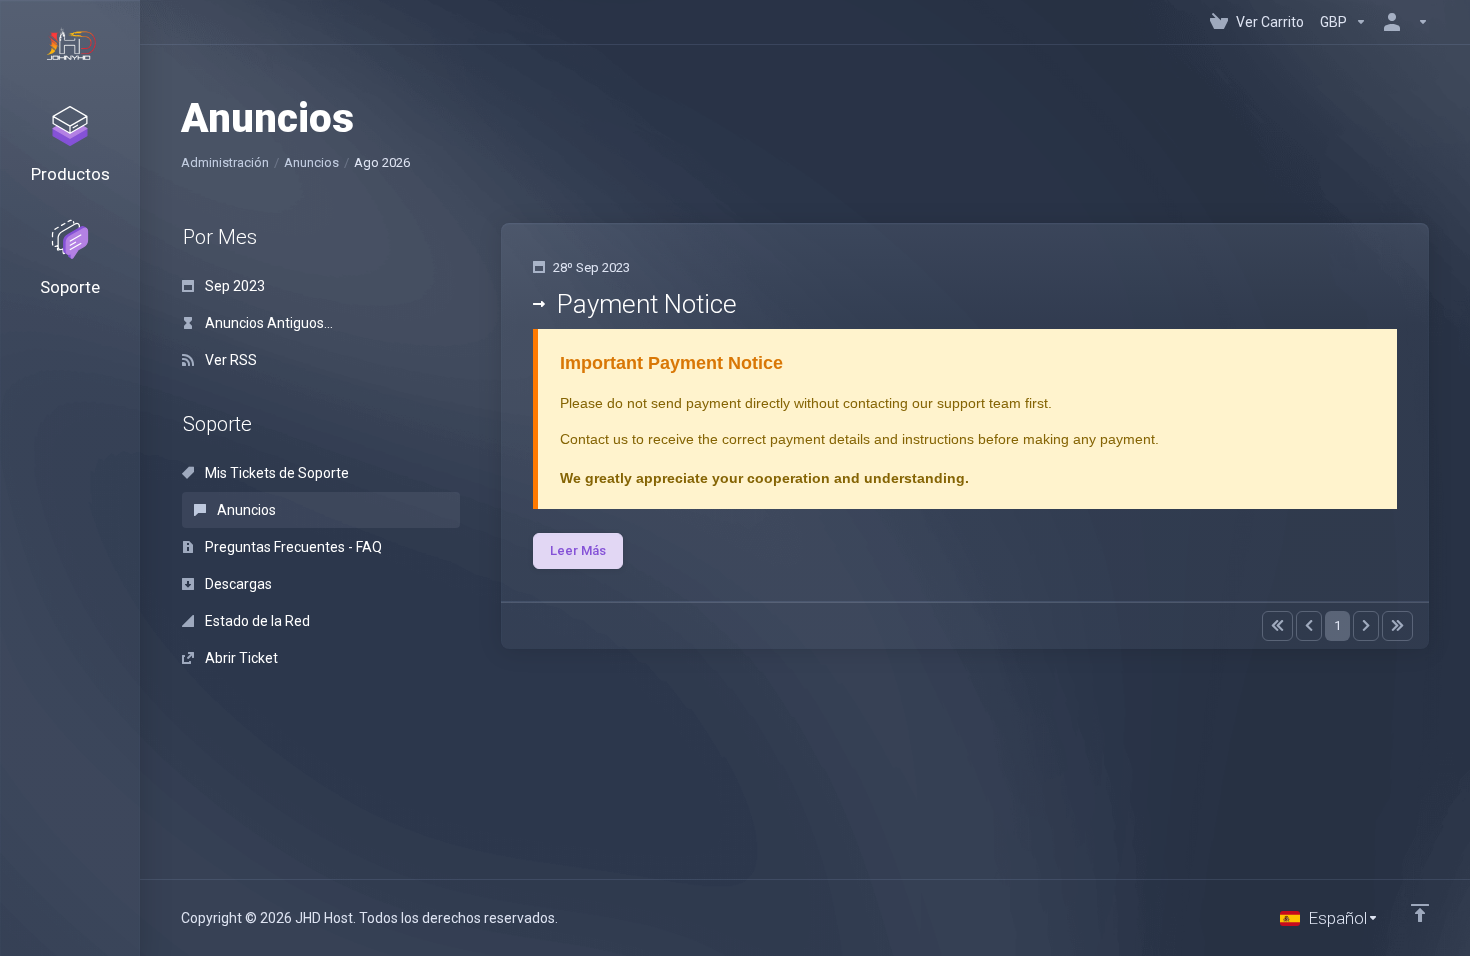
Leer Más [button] (578, 550)
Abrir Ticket (240, 658)
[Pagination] (1277, 626)
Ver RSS (229, 360)
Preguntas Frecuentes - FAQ (292, 547)
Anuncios (311, 162)
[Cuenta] (1402, 22)
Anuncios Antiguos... (267, 323)
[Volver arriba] (1420, 913)
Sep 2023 (233, 286)
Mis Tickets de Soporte (275, 473)
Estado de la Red (256, 621)
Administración (225, 162)
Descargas (237, 584)
